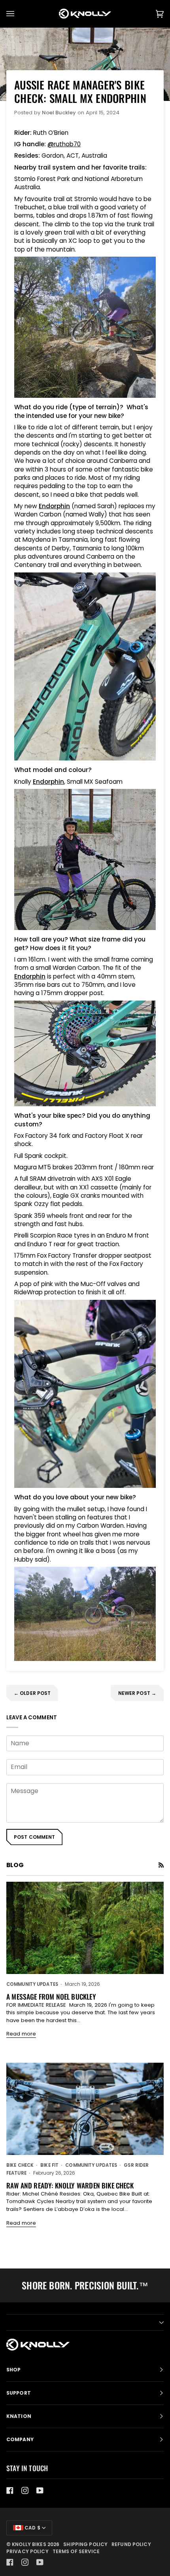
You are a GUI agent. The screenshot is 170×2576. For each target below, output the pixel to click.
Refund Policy (131, 2544)
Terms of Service (76, 2551)
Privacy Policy (27, 2551)
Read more (21, 2034)
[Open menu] (18, 14)
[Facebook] (10, 2490)
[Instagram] (25, 2490)
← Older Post (32, 1693)
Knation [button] (19, 2416)
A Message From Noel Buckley (51, 1996)
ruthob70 (67, 144)
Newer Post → (137, 1693)
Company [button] (20, 2439)
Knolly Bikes (29, 2544)
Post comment (34, 1837)
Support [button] (19, 2393)
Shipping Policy (85, 2544)
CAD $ (32, 2528)
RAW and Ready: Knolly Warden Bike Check (70, 2185)
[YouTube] (40, 2490)
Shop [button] (13, 2370)
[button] (85, 2323)
